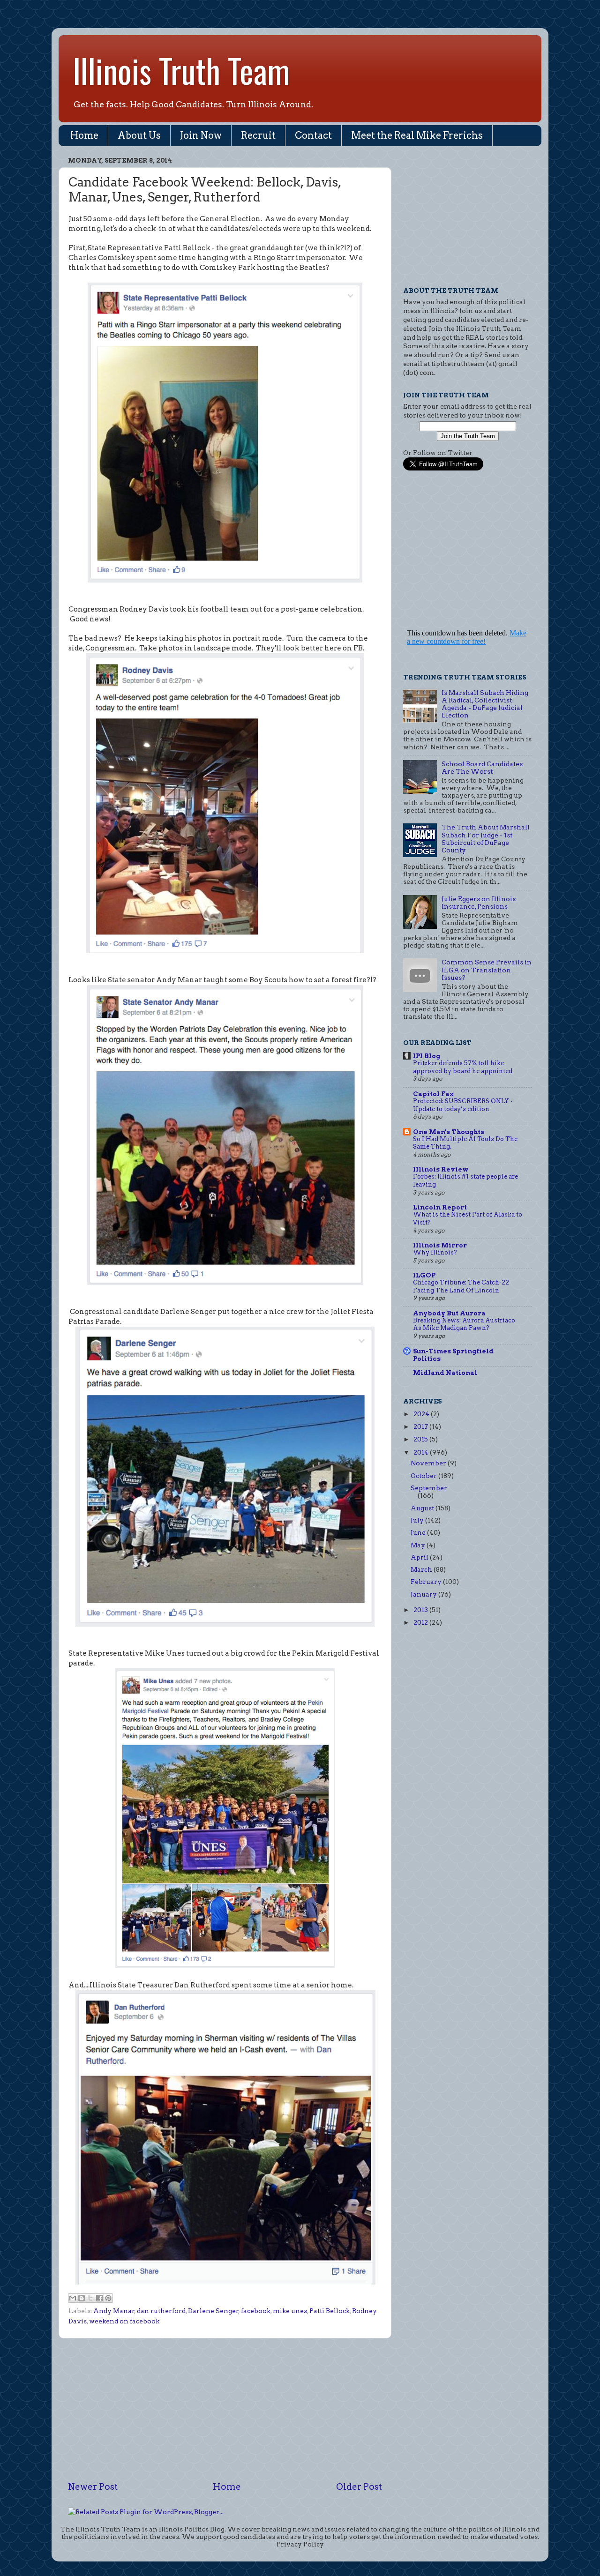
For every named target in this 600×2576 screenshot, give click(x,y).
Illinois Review (441, 1169)
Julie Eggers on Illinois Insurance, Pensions (479, 903)
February (427, 1582)
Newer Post (93, 2487)
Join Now (201, 135)
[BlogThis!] (82, 2298)
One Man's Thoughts (449, 1132)
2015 (421, 1439)
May (419, 1545)
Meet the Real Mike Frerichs (417, 135)
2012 (421, 1622)
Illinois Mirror (440, 1245)
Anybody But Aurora (449, 1313)
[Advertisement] (225, 2410)
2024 (422, 1414)
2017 (421, 1426)
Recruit (258, 135)
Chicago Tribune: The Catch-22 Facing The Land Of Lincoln (461, 1286)
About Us (139, 135)
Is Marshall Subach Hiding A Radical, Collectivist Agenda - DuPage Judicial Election (485, 704)
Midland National (445, 1373)
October (424, 1476)
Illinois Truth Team (181, 70)
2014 (422, 1452)
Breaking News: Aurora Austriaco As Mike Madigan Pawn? (464, 1324)
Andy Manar (114, 2311)
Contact (313, 135)
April (420, 1557)
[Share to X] (90, 2298)
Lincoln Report (440, 1207)
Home (84, 135)
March (422, 1569)
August (423, 1508)
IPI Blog (427, 1056)
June (419, 1532)
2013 (421, 1610)
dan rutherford (161, 2311)
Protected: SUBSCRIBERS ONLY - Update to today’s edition (463, 1105)
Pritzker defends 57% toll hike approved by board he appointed (463, 1067)
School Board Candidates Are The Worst (482, 768)
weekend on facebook (124, 2321)
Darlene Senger (213, 2311)
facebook (256, 2311)
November (429, 1463)
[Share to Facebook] (99, 2298)
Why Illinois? (435, 1252)
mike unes (290, 2311)
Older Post (359, 2487)
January (424, 1594)
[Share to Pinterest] (108, 2298)
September (429, 1488)
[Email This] (73, 2298)
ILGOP (424, 1275)
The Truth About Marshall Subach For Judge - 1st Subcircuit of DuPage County (486, 839)
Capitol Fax (433, 1094)
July (418, 1520)
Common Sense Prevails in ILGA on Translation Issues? (487, 970)
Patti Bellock (330, 2311)
